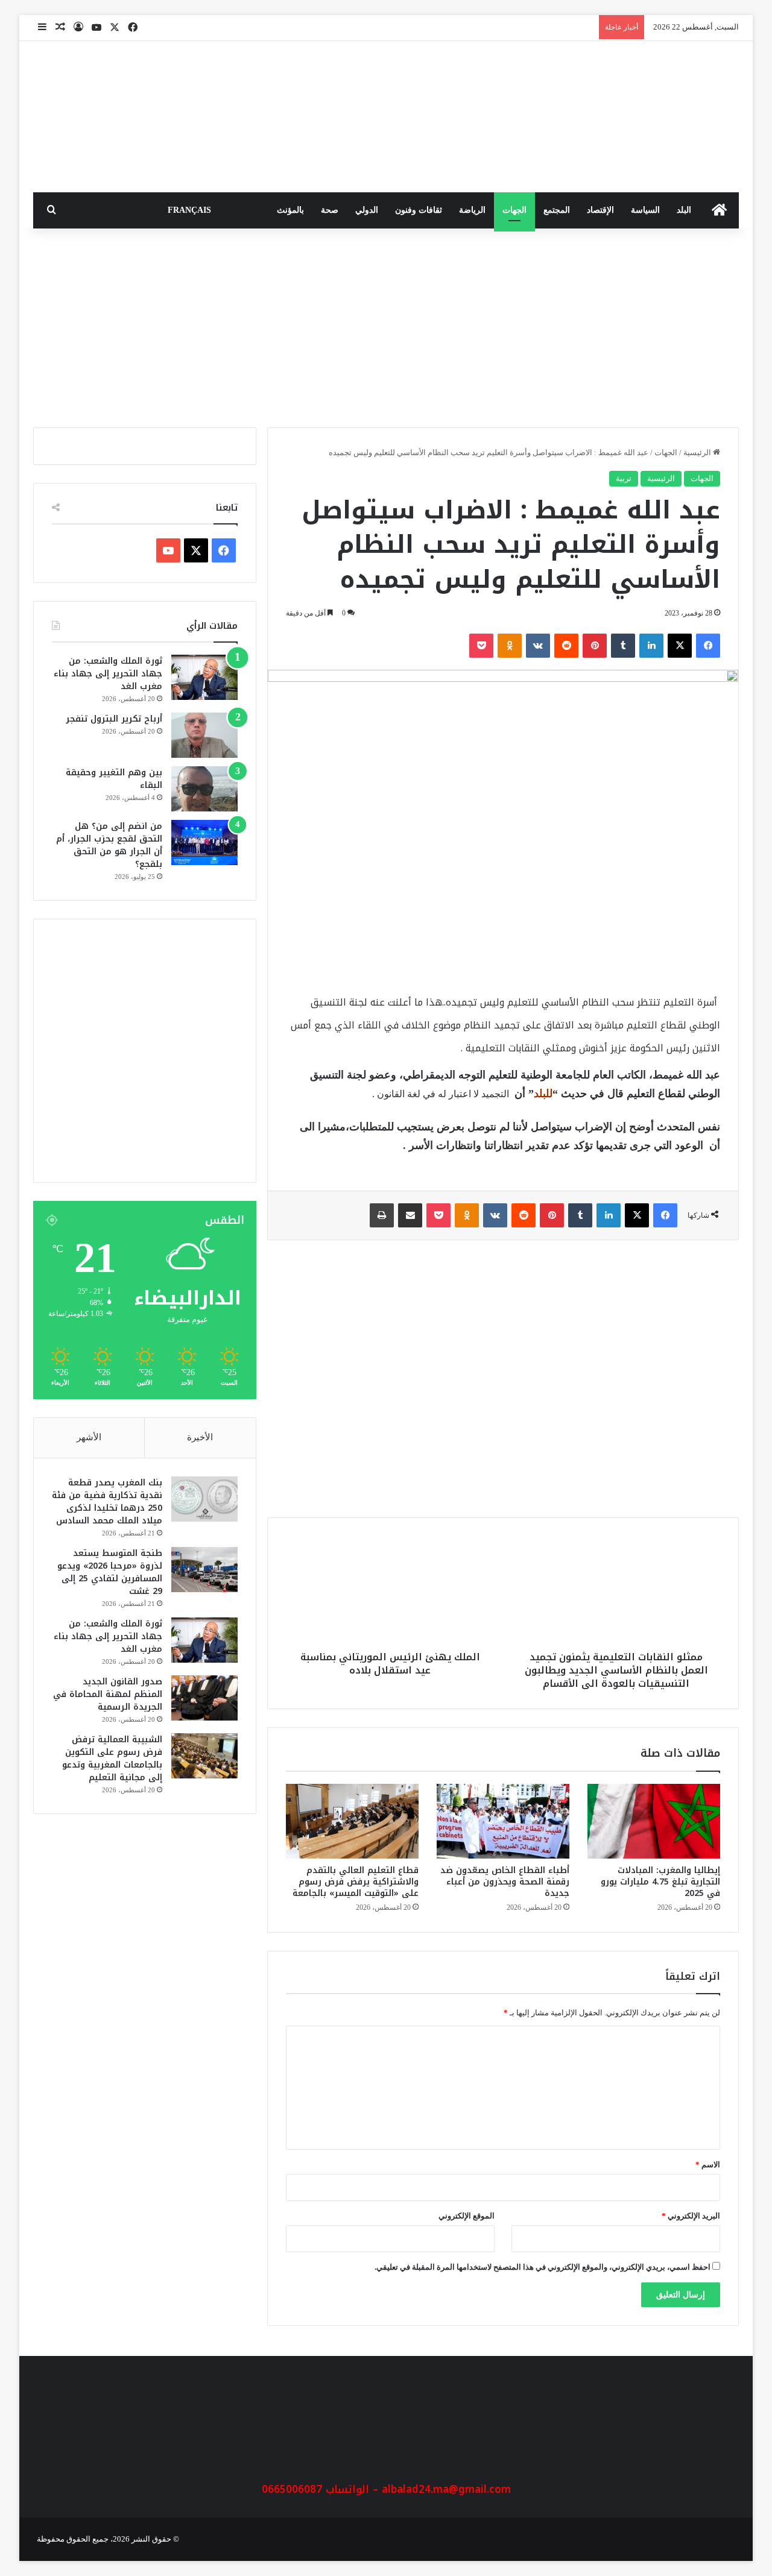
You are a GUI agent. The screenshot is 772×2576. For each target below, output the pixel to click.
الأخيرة (200, 1437)
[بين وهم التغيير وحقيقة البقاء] (204, 789)
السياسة (645, 210)
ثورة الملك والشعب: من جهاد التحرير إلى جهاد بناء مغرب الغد (108, 674)
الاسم (708, 2165)
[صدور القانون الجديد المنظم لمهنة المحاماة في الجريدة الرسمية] (204, 1698)
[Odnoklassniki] (510, 646)
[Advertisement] (386, 325)
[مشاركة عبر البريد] (410, 1215)
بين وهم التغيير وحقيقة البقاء (114, 779)
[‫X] (680, 646)
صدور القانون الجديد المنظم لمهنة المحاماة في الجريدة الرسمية (108, 1694)
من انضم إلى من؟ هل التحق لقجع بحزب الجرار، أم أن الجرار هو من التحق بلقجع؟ (109, 845)
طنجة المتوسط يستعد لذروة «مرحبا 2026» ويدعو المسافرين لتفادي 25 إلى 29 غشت (110, 1572)
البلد (684, 210)
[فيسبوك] (708, 646)
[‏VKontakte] (538, 646)
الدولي (367, 210)
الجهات (514, 210)
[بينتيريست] (595, 646)
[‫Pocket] (481, 646)
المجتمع (557, 210)
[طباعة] (382, 1215)
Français (189, 210)
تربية (624, 478)
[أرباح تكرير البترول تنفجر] (204, 735)
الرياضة (472, 210)
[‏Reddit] (566, 646)
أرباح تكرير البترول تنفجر (114, 719)
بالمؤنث (290, 210)
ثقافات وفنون (419, 210)
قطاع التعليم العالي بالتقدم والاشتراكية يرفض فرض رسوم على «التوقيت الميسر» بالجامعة (356, 1882)
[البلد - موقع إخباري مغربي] (648, 117)
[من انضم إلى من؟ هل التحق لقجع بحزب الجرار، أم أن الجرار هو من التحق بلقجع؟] (204, 842)
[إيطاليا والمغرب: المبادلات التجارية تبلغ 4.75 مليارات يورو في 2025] (654, 1821)
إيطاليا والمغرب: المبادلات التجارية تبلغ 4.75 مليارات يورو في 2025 (660, 1882)
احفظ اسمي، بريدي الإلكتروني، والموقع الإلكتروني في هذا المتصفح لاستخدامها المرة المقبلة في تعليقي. (543, 2267)
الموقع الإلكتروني (467, 2216)
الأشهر (89, 1437)
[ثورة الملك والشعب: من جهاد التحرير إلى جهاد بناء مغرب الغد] (204, 677)
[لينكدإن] (651, 646)
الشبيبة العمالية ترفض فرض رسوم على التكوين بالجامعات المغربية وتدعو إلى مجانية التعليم (112, 1759)
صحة (330, 210)
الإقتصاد (600, 210)
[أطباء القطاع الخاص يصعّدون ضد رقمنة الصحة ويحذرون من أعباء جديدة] (503, 1821)
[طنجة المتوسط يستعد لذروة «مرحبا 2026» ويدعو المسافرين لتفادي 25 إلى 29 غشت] (204, 1570)
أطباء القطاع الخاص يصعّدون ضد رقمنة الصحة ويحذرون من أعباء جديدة (505, 1882)
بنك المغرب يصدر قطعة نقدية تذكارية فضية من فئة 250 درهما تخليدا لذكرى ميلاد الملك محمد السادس (107, 1502)
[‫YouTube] (168, 550)
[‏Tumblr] (623, 646)
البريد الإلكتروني (691, 2216)
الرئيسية (698, 452)
